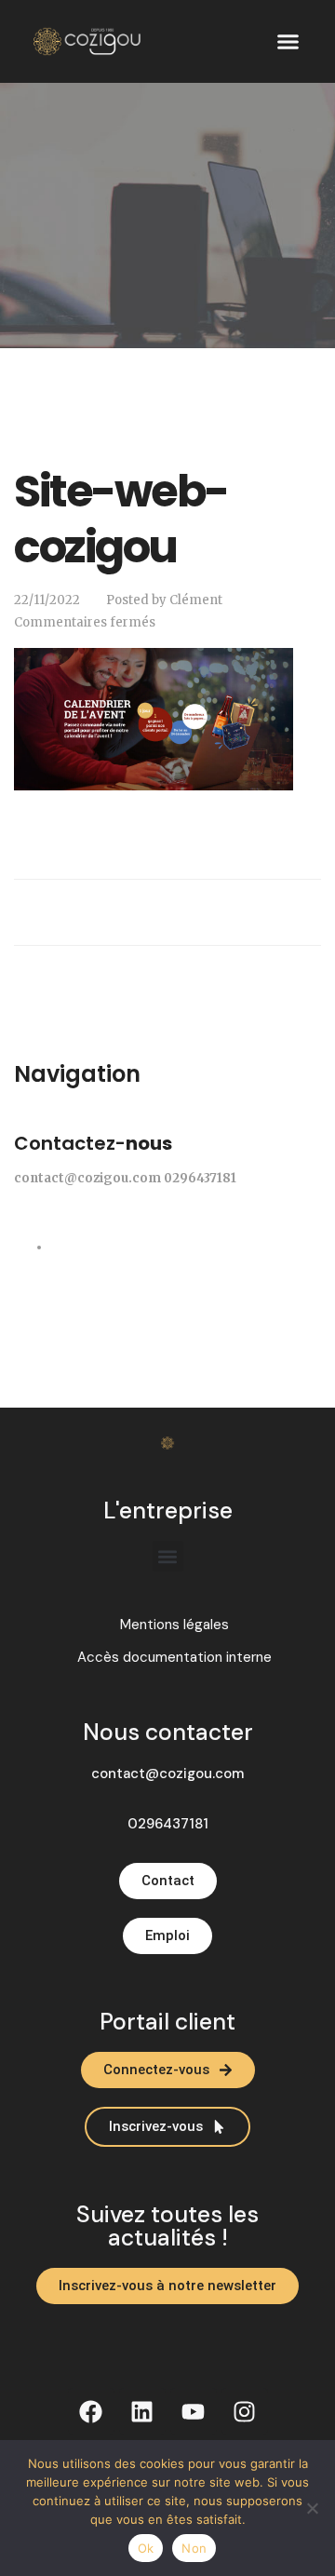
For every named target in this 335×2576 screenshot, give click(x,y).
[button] (288, 42)
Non (194, 2548)
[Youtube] (194, 2411)
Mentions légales (174, 1625)
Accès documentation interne (174, 1658)
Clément (196, 600)
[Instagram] (245, 2411)
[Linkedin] (142, 2411)
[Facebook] (91, 2411)
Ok (146, 2548)
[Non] (312, 2508)
